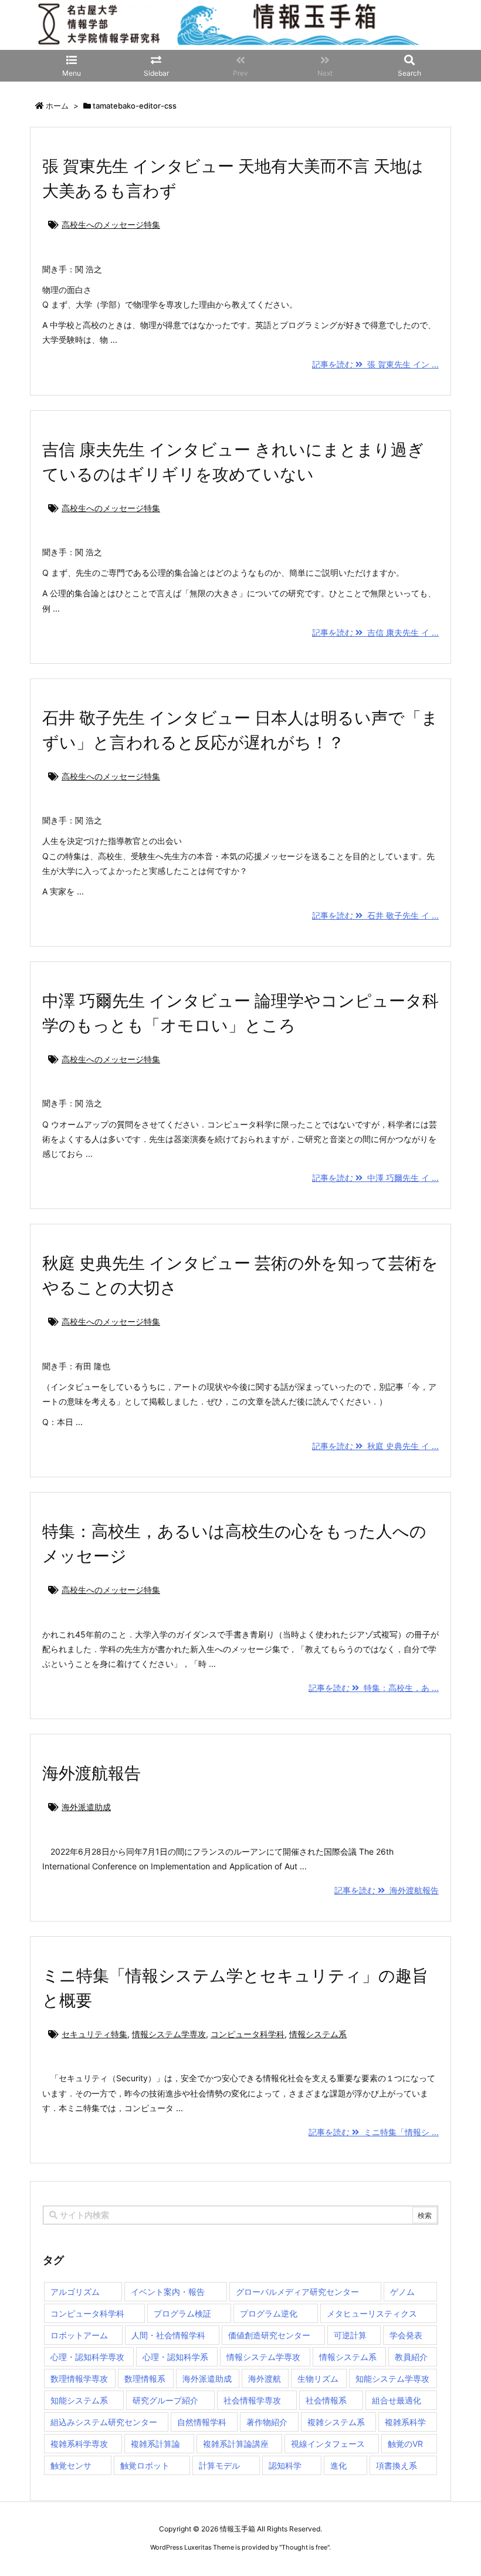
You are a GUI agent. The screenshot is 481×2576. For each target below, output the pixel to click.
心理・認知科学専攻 (87, 2357)
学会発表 (406, 2335)
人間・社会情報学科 (168, 2335)
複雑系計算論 (155, 2444)
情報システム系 (318, 2034)
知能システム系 (79, 2400)
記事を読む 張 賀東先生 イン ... (375, 364)
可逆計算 (350, 2335)
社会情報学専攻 (252, 2400)
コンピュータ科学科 (248, 2034)
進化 (338, 2465)
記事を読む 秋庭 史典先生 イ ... (375, 1446)
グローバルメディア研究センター (297, 2292)
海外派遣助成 (86, 1807)
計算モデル (219, 2465)
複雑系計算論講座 (236, 2444)
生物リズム (318, 2379)
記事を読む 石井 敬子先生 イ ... (375, 915)
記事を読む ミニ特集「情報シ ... (374, 2132)
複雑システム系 (336, 2422)
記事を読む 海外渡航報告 (387, 1890)
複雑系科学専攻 (79, 2444)
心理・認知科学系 (175, 2357)
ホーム (57, 106)
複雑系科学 (405, 2422)
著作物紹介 (267, 2422)
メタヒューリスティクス (372, 2313)
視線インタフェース (328, 2444)
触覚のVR (405, 2444)
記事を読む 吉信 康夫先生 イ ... (375, 632)
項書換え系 (397, 2465)
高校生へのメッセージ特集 (111, 224)
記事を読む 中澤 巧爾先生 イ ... (375, 1178)
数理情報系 (145, 2379)
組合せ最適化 (397, 2400)
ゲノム (402, 2292)
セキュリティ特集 (94, 2034)
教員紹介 (411, 2357)
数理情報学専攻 (79, 2379)
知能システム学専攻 (392, 2379)
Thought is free (304, 2547)
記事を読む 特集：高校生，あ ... (374, 1688)
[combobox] (240, 2215)
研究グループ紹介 (165, 2400)
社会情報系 (326, 2400)
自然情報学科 (202, 2422)
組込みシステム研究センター (104, 2422)
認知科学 (285, 2465)
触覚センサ (71, 2465)
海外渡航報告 (92, 1773)
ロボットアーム (79, 2335)
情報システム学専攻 (169, 2034)
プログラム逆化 (269, 2313)
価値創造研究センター (269, 2335)
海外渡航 (265, 2379)
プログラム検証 (182, 2313)
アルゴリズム (75, 2292)
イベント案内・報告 (168, 2292)
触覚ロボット (145, 2465)
